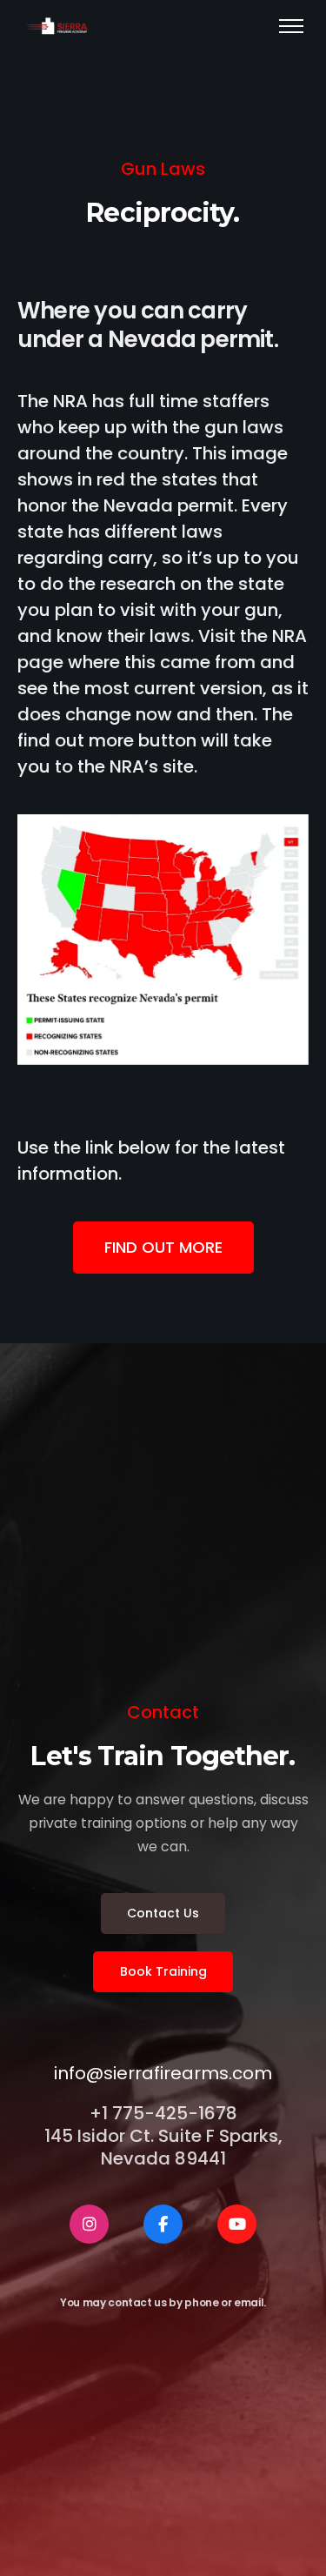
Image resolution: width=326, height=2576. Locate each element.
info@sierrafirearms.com (163, 2073)
